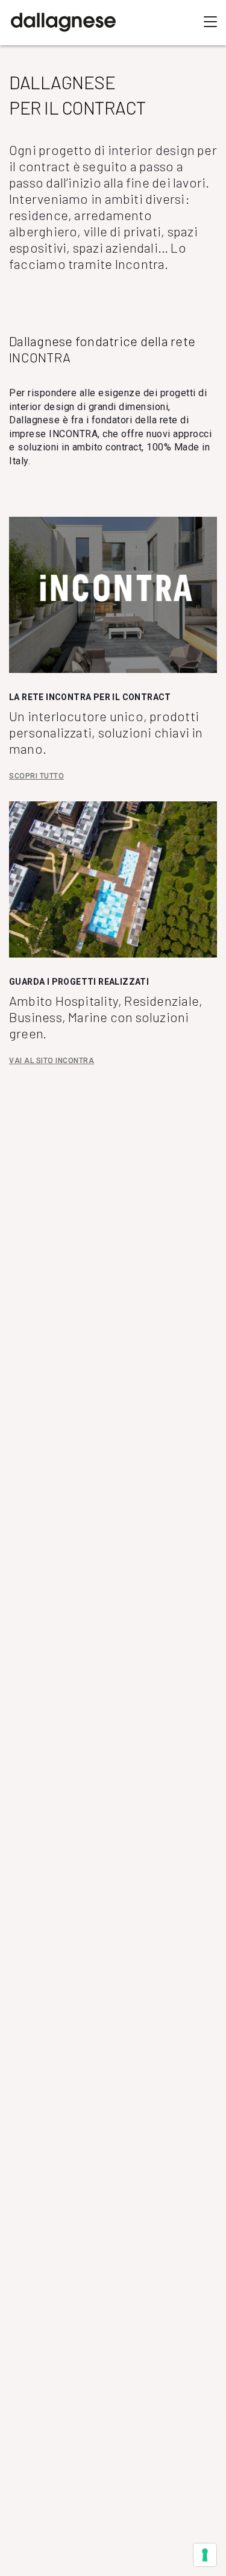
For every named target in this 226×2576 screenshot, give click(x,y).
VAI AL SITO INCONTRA (52, 1061)
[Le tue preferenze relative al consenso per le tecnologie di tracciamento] (205, 2555)
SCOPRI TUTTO (36, 776)
